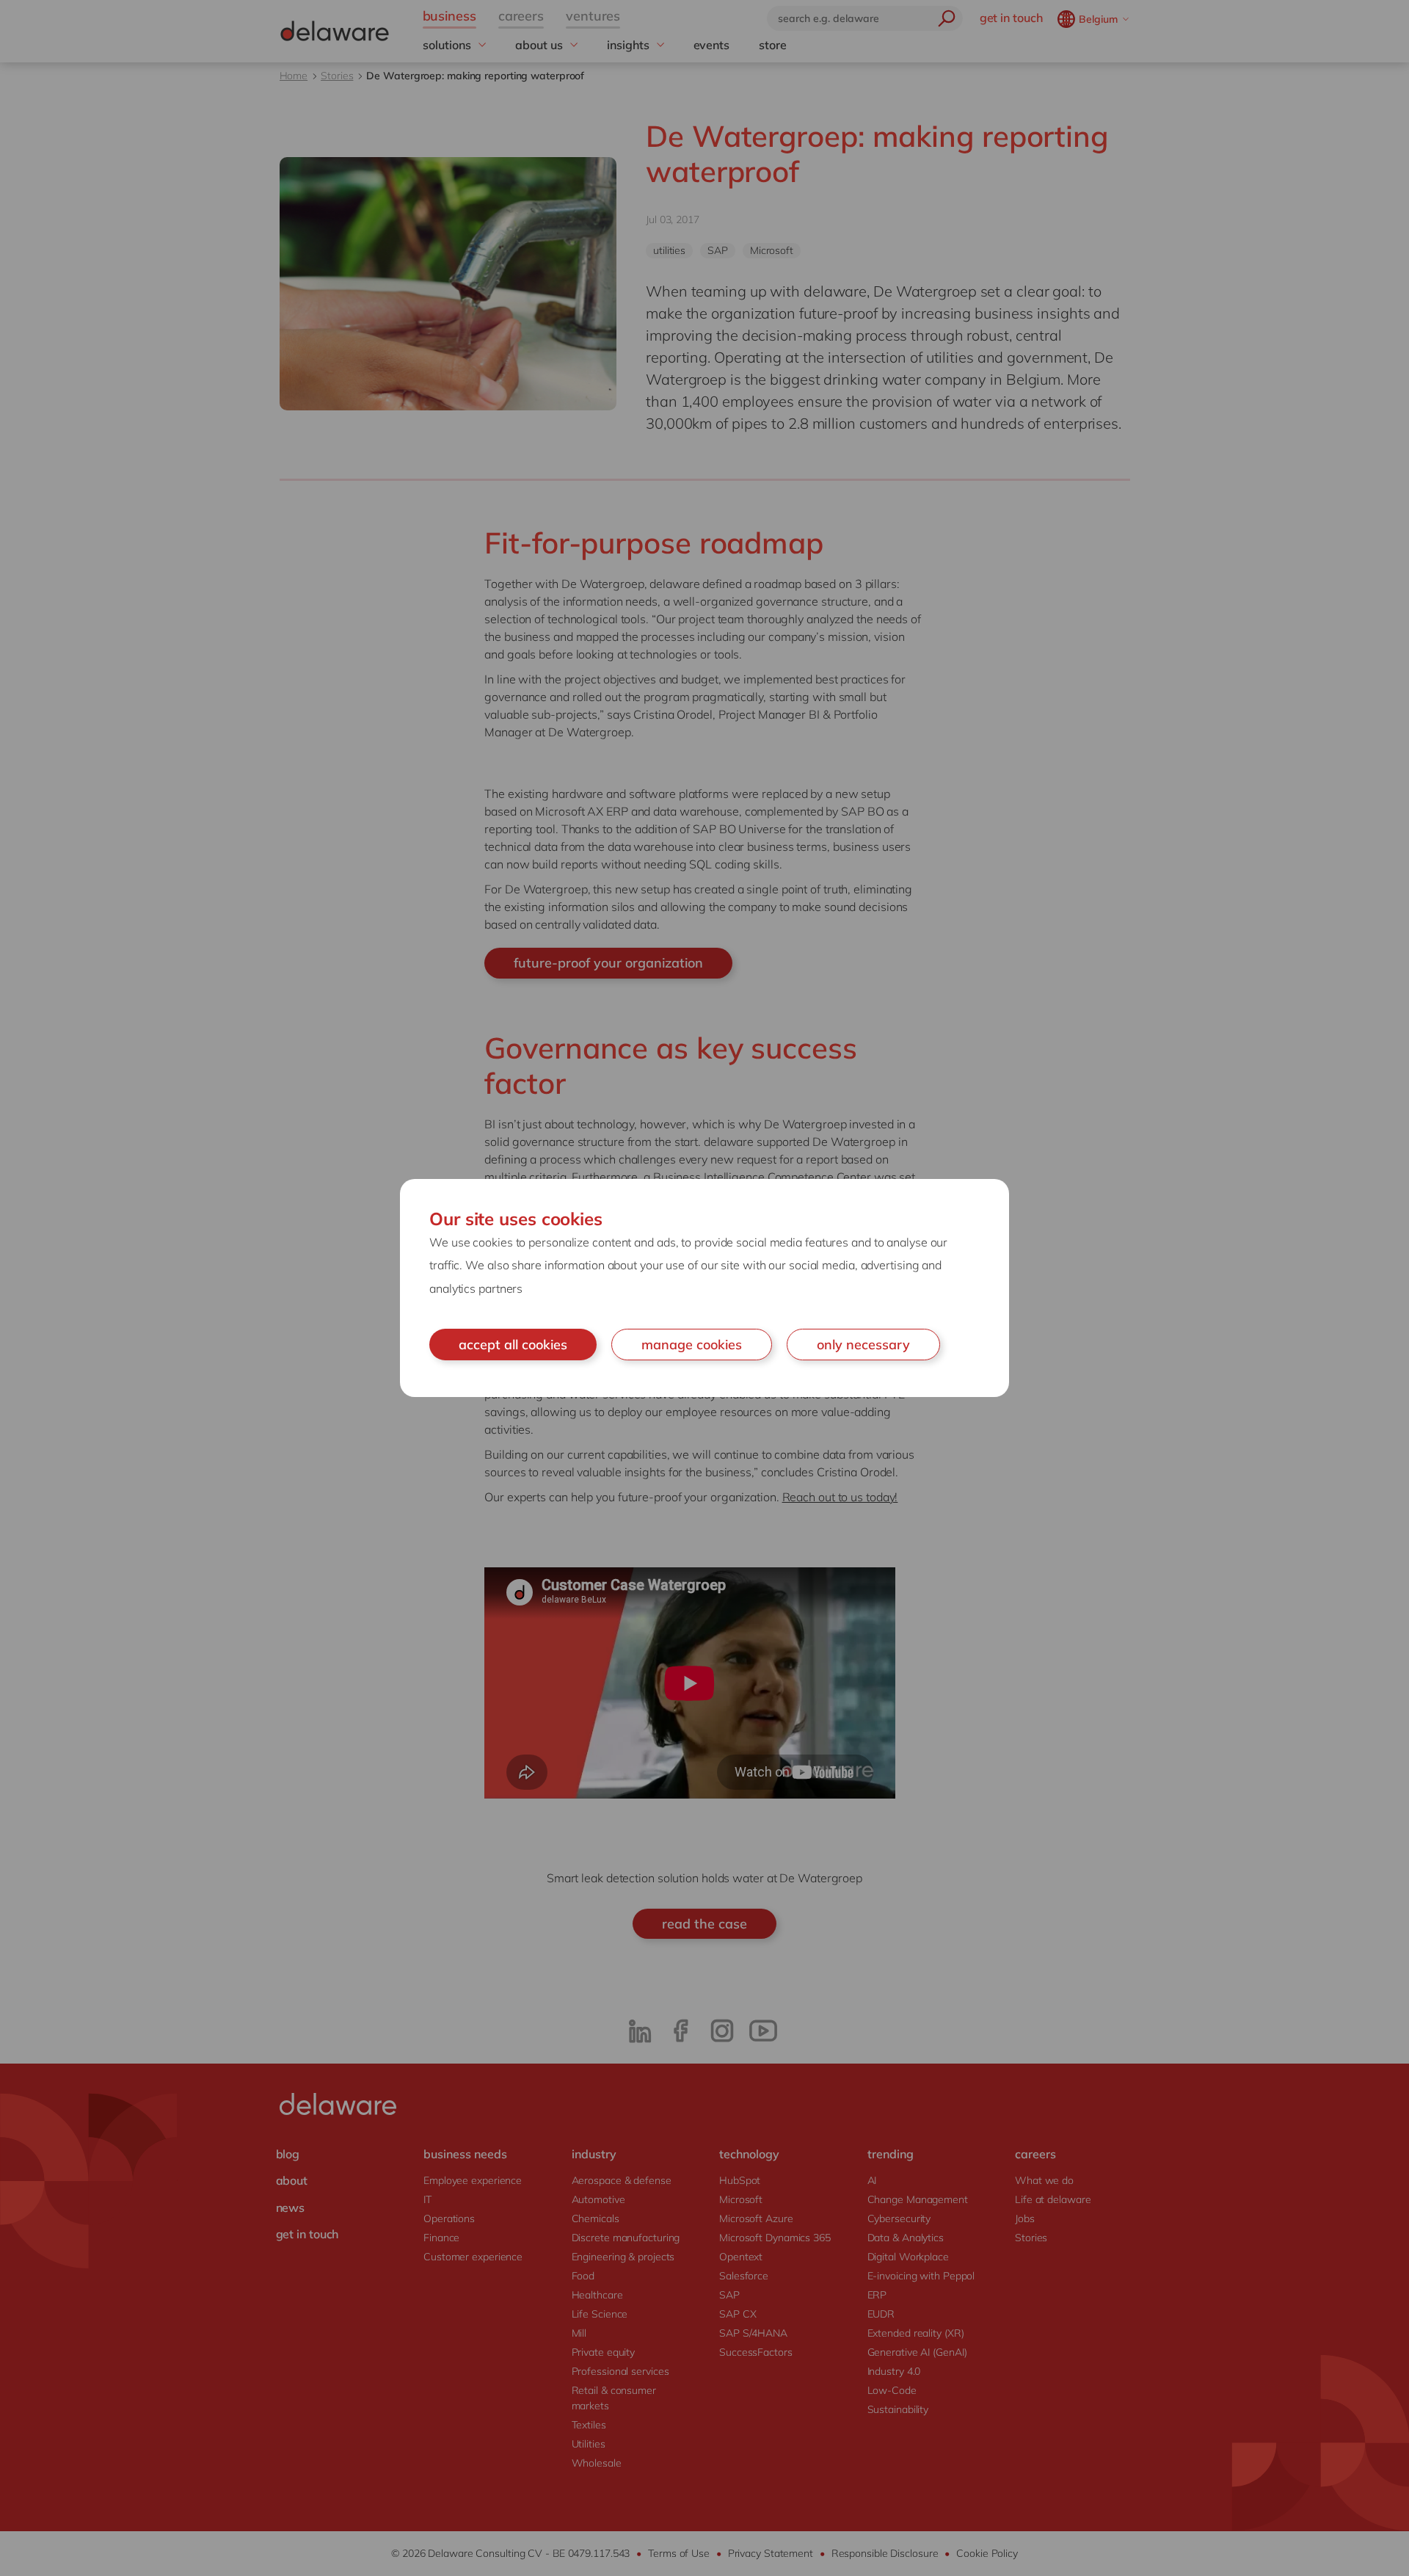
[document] (704, 1288)
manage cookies (692, 1345)
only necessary (863, 1345)
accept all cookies (513, 1345)
